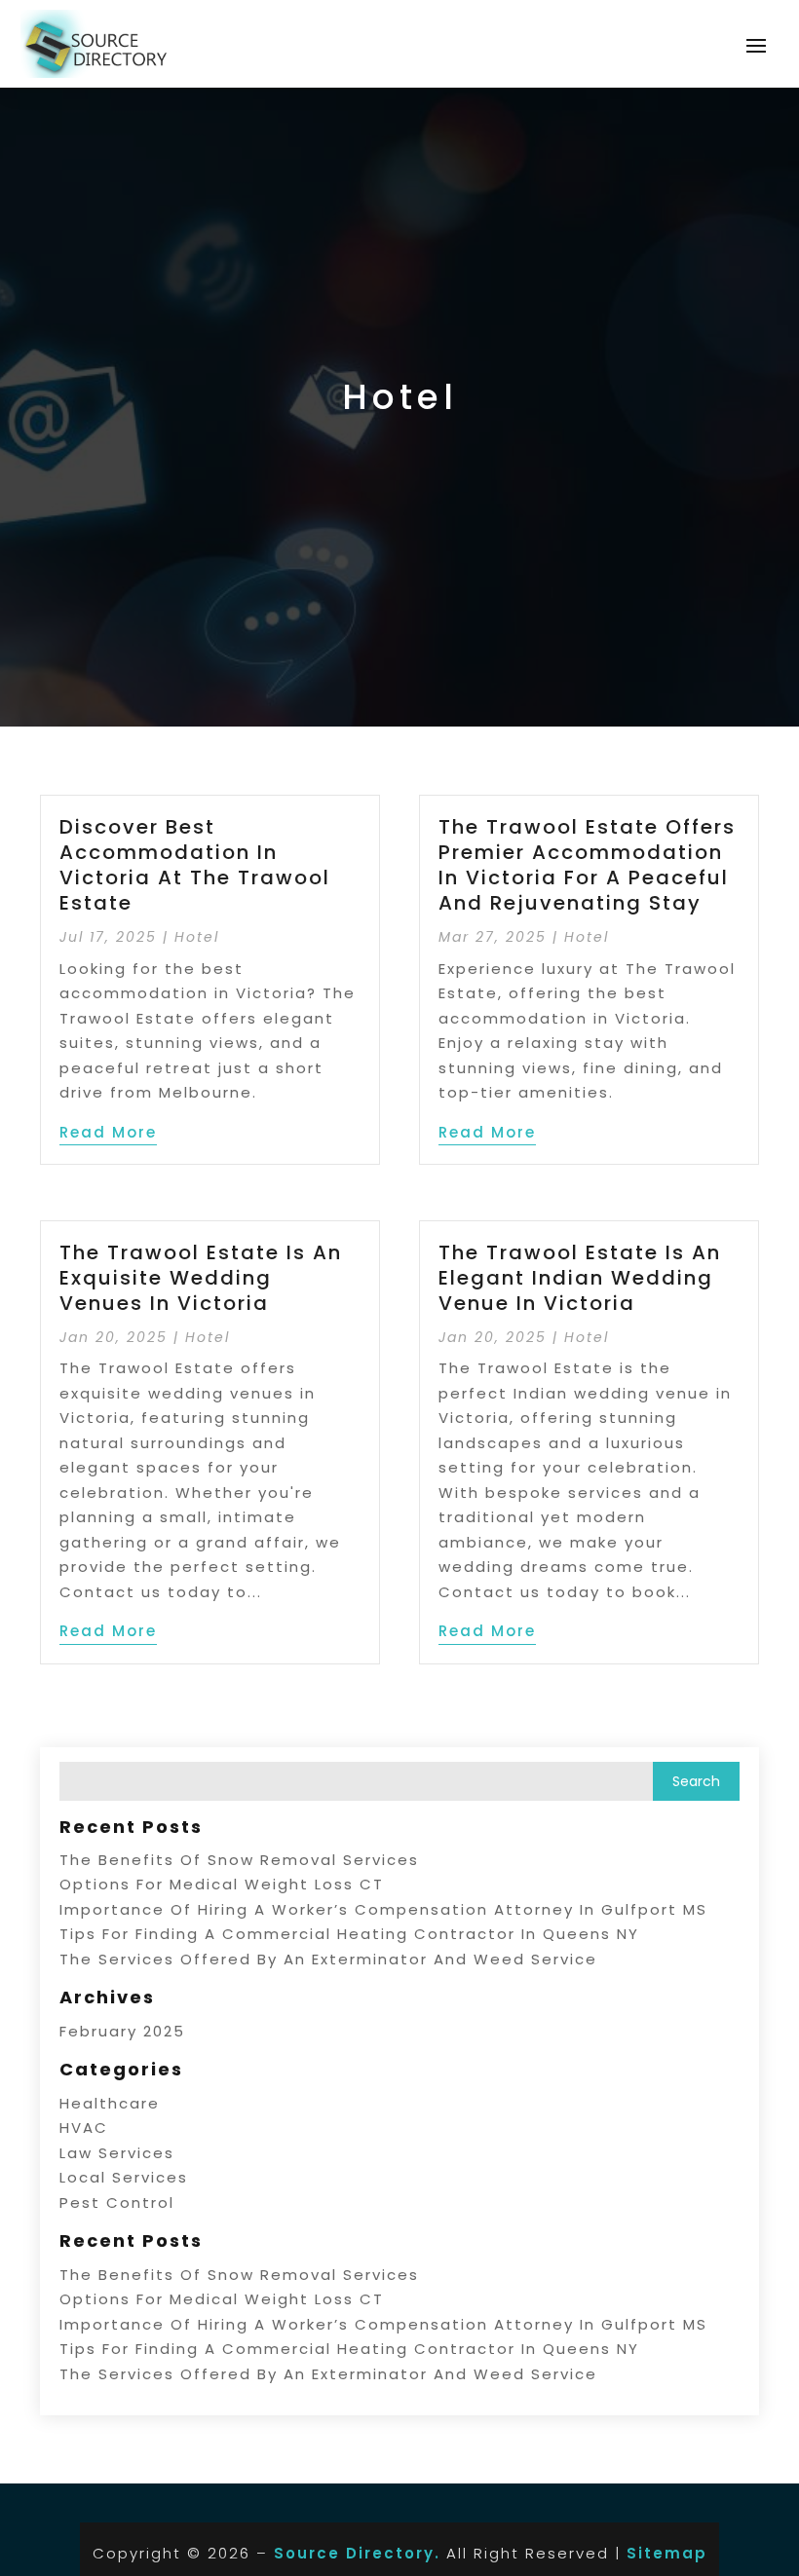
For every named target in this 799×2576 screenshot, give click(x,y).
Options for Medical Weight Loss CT (222, 1884)
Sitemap (667, 2553)
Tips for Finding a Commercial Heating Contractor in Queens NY (349, 1934)
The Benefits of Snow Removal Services (239, 1860)
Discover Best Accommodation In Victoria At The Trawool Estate (195, 865)
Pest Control (117, 2203)
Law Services (117, 2153)
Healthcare (110, 2103)
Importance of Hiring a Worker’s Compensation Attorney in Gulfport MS (383, 1909)
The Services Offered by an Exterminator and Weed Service (328, 1959)
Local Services (124, 2177)
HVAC (84, 2128)
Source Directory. (357, 2553)
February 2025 (122, 2031)
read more (108, 1132)
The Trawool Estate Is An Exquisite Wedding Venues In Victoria (201, 1278)
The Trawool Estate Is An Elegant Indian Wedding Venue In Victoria (580, 1278)
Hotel (197, 937)
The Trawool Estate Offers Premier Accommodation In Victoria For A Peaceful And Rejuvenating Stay (587, 865)
